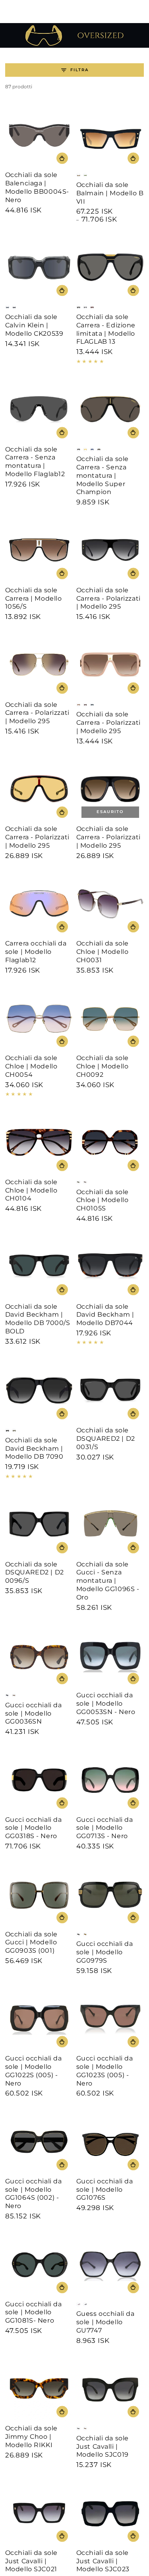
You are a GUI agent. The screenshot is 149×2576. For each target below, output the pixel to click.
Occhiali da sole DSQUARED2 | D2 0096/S (35, 1573)
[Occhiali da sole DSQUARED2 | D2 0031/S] (110, 1391)
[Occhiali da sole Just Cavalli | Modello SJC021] (39, 2513)
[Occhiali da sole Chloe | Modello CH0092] (110, 1019)
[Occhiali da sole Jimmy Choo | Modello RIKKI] (39, 2389)
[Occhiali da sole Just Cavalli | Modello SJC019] (110, 2389)
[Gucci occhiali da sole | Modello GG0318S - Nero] (39, 1780)
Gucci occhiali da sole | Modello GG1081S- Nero (34, 2312)
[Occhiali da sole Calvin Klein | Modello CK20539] (39, 268)
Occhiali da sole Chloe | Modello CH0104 (31, 1190)
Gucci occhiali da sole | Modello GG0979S (105, 1952)
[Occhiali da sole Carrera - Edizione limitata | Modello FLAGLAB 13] (110, 268)
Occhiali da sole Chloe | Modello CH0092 (103, 1066)
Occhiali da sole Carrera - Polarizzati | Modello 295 (108, 598)
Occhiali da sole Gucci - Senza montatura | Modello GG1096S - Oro (108, 1581)
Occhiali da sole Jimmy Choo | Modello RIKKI (31, 2437)
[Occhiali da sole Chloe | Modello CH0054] (39, 1019)
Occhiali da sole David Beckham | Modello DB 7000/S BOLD (38, 1319)
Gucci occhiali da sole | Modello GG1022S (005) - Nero (34, 2071)
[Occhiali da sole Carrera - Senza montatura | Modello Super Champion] (110, 410)
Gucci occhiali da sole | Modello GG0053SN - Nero (106, 1703)
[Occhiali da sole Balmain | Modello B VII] (110, 135)
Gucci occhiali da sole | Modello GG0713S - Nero (105, 1828)
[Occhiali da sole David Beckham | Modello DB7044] (110, 1267)
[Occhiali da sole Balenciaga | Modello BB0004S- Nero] (39, 135)
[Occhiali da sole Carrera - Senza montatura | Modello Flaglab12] (39, 410)
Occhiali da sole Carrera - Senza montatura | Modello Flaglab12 (35, 462)
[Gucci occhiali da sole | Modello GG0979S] (110, 1894)
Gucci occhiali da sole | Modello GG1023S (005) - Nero (105, 2071)
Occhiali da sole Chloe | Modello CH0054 (31, 1066)
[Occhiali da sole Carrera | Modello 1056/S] (39, 550)
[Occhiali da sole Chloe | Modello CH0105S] (110, 1142)
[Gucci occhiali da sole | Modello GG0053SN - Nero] (110, 1656)
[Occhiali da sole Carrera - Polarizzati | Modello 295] (110, 550)
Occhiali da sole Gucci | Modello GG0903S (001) (31, 1943)
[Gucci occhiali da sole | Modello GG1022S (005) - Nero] (39, 2019)
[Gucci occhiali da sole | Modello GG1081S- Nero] (39, 2264)
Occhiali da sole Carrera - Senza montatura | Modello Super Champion (103, 475)
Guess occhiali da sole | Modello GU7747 (105, 2322)
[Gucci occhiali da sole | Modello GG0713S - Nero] (110, 1780)
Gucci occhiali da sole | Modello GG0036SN (34, 1713)
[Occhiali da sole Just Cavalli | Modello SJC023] (110, 2513)
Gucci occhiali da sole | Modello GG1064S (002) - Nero (34, 2194)
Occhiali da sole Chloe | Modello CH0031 (103, 952)
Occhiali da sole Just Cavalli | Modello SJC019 (103, 2447)
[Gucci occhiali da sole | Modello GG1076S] (110, 2141)
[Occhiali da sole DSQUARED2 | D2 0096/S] (39, 1524)
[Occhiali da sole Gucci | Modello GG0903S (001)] (39, 1894)
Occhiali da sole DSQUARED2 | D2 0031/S (106, 1439)
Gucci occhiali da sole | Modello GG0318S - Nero (34, 1828)
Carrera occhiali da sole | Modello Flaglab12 (36, 952)
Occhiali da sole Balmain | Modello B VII (110, 193)
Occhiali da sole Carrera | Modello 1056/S (34, 598)
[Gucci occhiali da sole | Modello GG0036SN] (39, 1656)
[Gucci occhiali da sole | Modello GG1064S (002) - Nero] (39, 2141)
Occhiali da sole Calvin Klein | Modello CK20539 (34, 325)
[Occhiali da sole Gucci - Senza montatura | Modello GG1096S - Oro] (110, 1524)
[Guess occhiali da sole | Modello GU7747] (110, 2264)
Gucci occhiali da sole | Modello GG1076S (105, 2190)
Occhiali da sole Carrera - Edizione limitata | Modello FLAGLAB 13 (106, 329)
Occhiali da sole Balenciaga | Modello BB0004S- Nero (37, 187)
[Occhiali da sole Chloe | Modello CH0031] (110, 904)
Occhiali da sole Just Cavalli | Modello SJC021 (31, 2561)
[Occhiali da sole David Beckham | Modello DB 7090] (39, 1391)
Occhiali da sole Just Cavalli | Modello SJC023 (103, 2561)
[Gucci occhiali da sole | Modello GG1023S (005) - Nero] (110, 2019)
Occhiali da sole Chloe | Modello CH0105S (103, 1200)
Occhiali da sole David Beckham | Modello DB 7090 (34, 1449)
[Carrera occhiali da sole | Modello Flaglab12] (39, 904)
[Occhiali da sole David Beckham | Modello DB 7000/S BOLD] (39, 1267)
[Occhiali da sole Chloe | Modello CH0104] (39, 1142)
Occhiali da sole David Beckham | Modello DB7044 (105, 1315)
